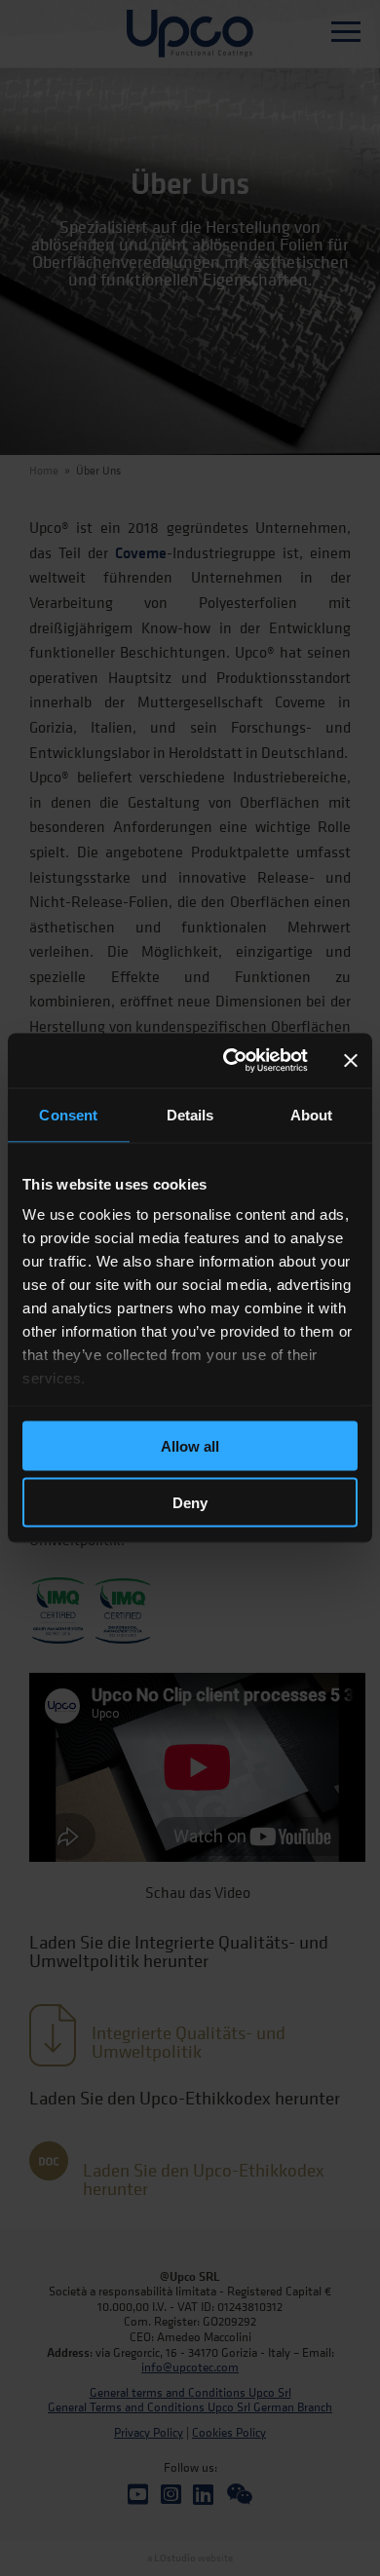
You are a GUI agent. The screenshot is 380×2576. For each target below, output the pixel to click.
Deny (190, 1503)
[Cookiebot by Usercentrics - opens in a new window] (230, 1061)
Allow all (190, 1445)
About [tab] (312, 1114)
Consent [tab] (68, 1114)
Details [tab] (190, 1114)
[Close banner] (351, 1060)
